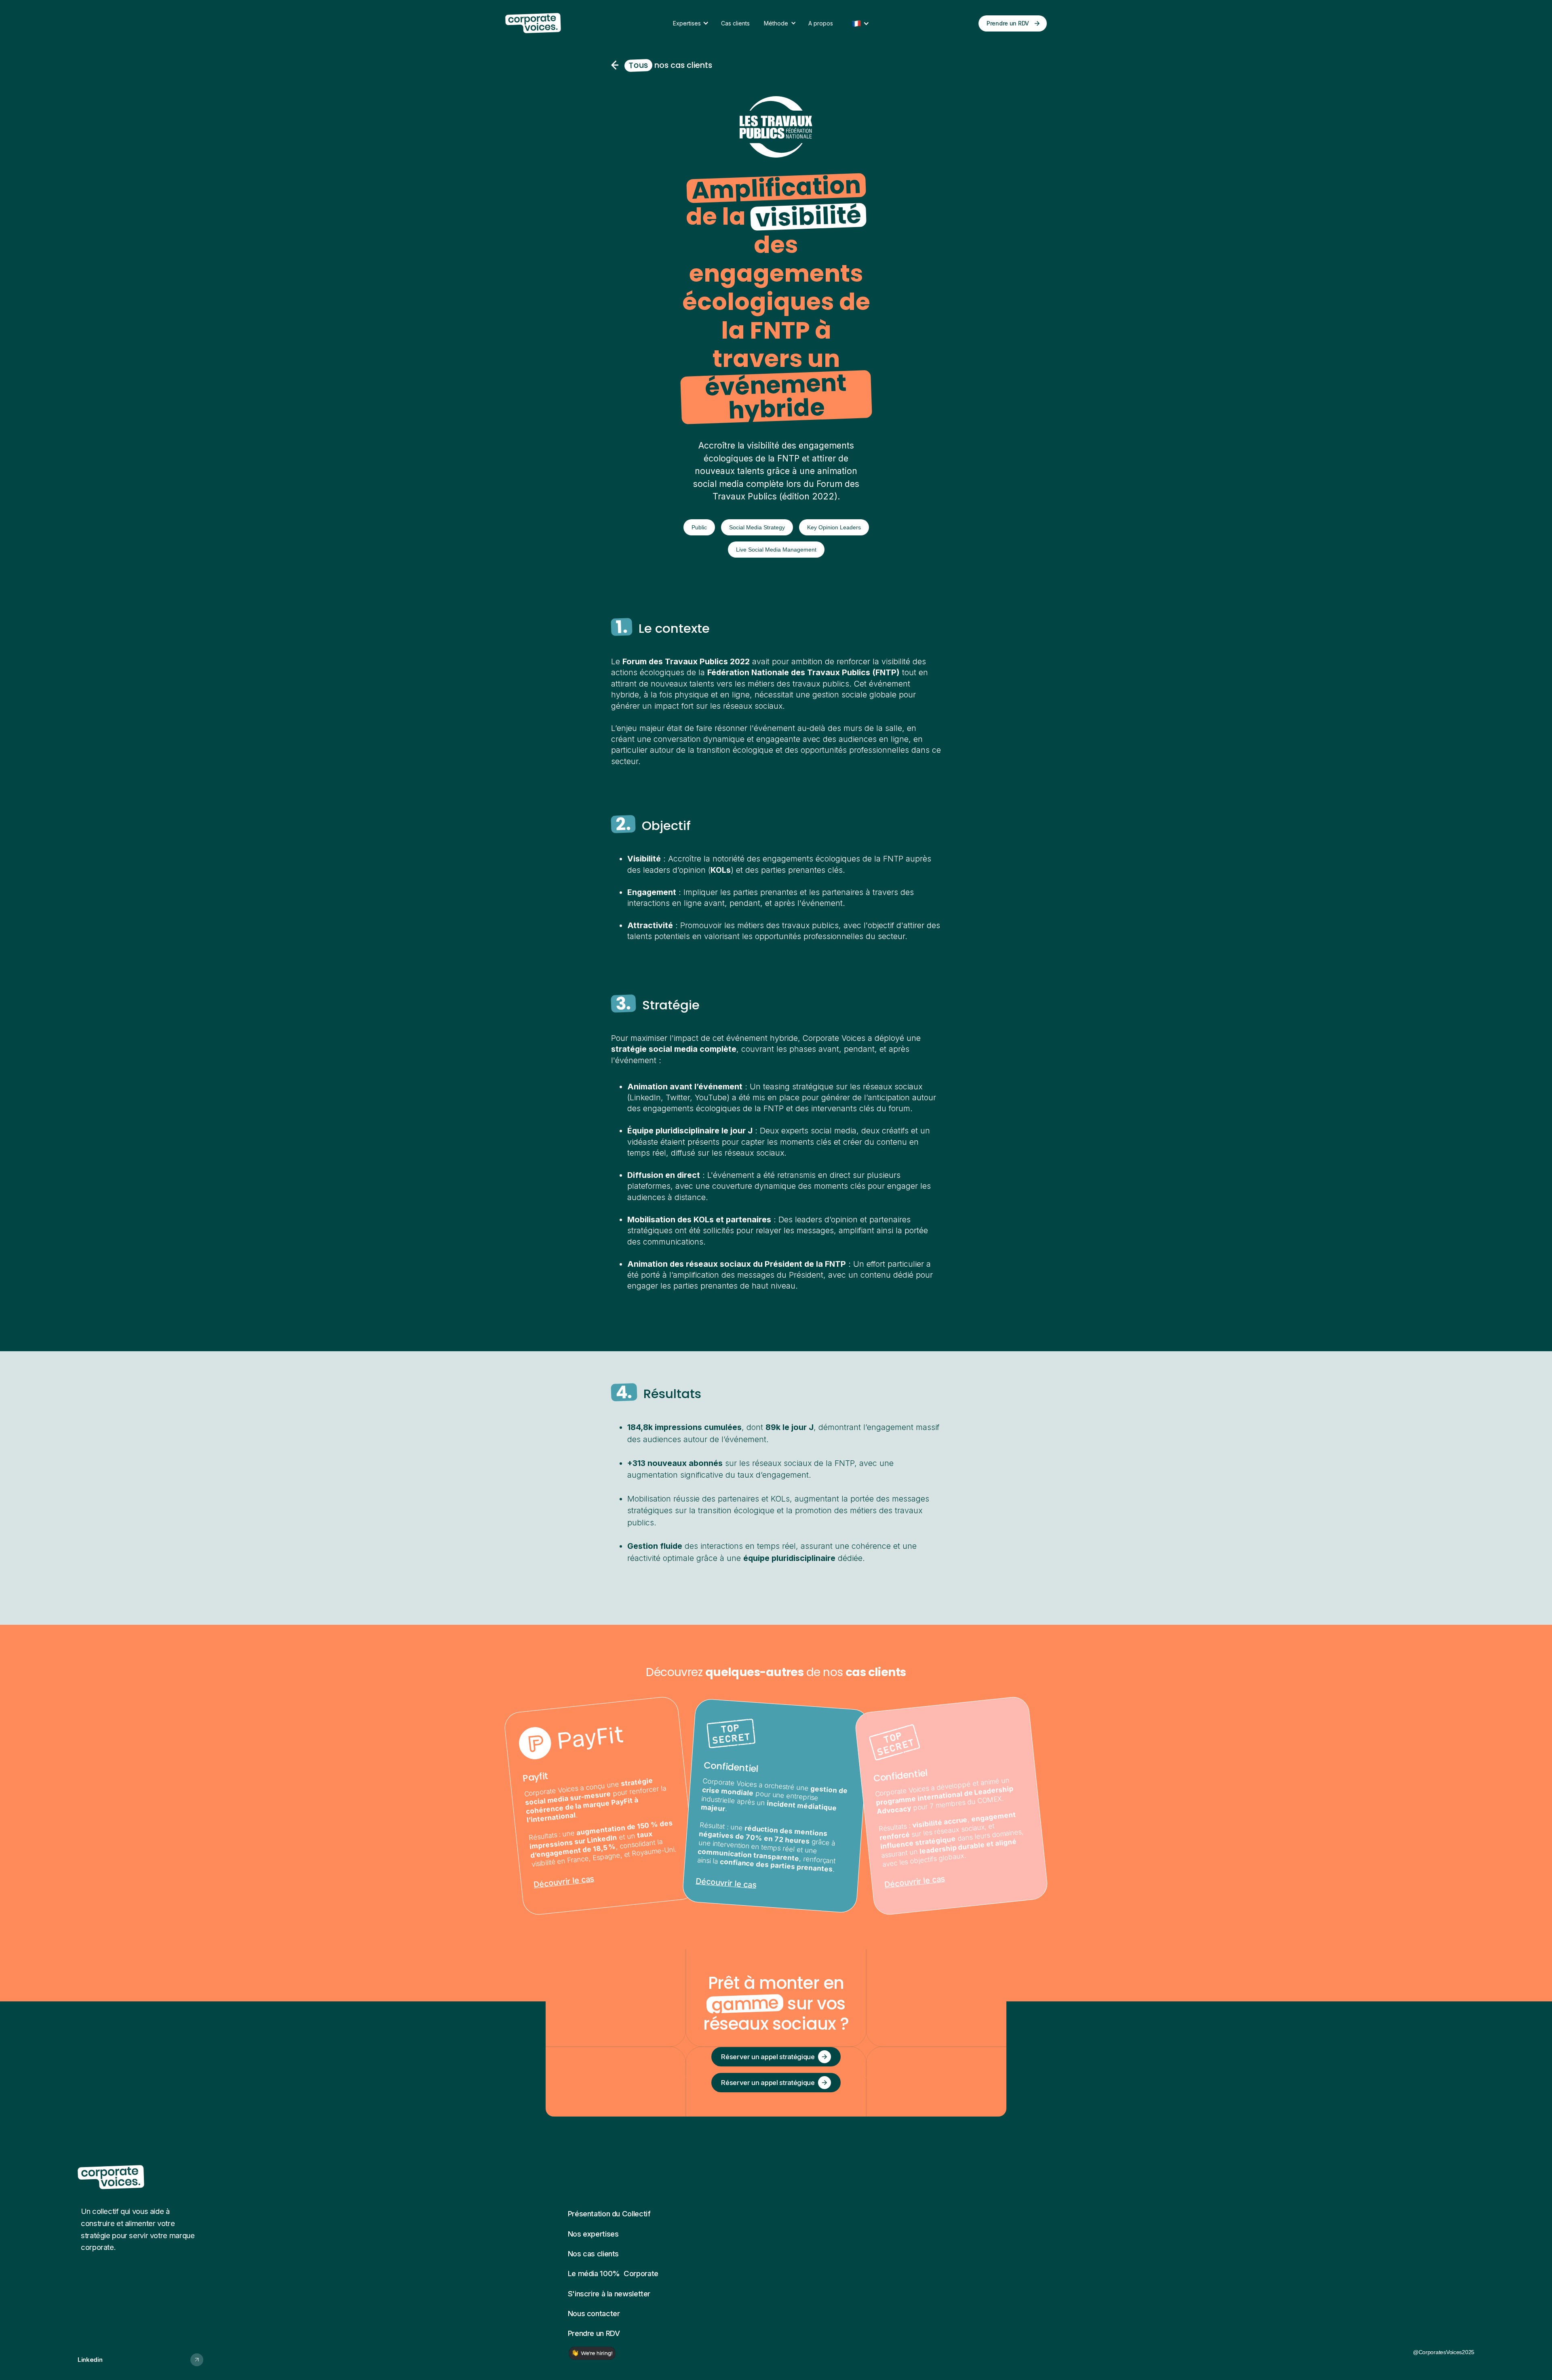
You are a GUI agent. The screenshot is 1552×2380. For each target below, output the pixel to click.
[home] (550, 23)
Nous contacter (594, 2313)
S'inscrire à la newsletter (609, 2294)
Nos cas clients (593, 2254)
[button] (695, 23)
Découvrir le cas (564, 1882)
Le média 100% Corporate (613, 2273)
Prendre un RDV (594, 2333)
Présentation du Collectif (609, 2214)
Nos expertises (593, 2234)
